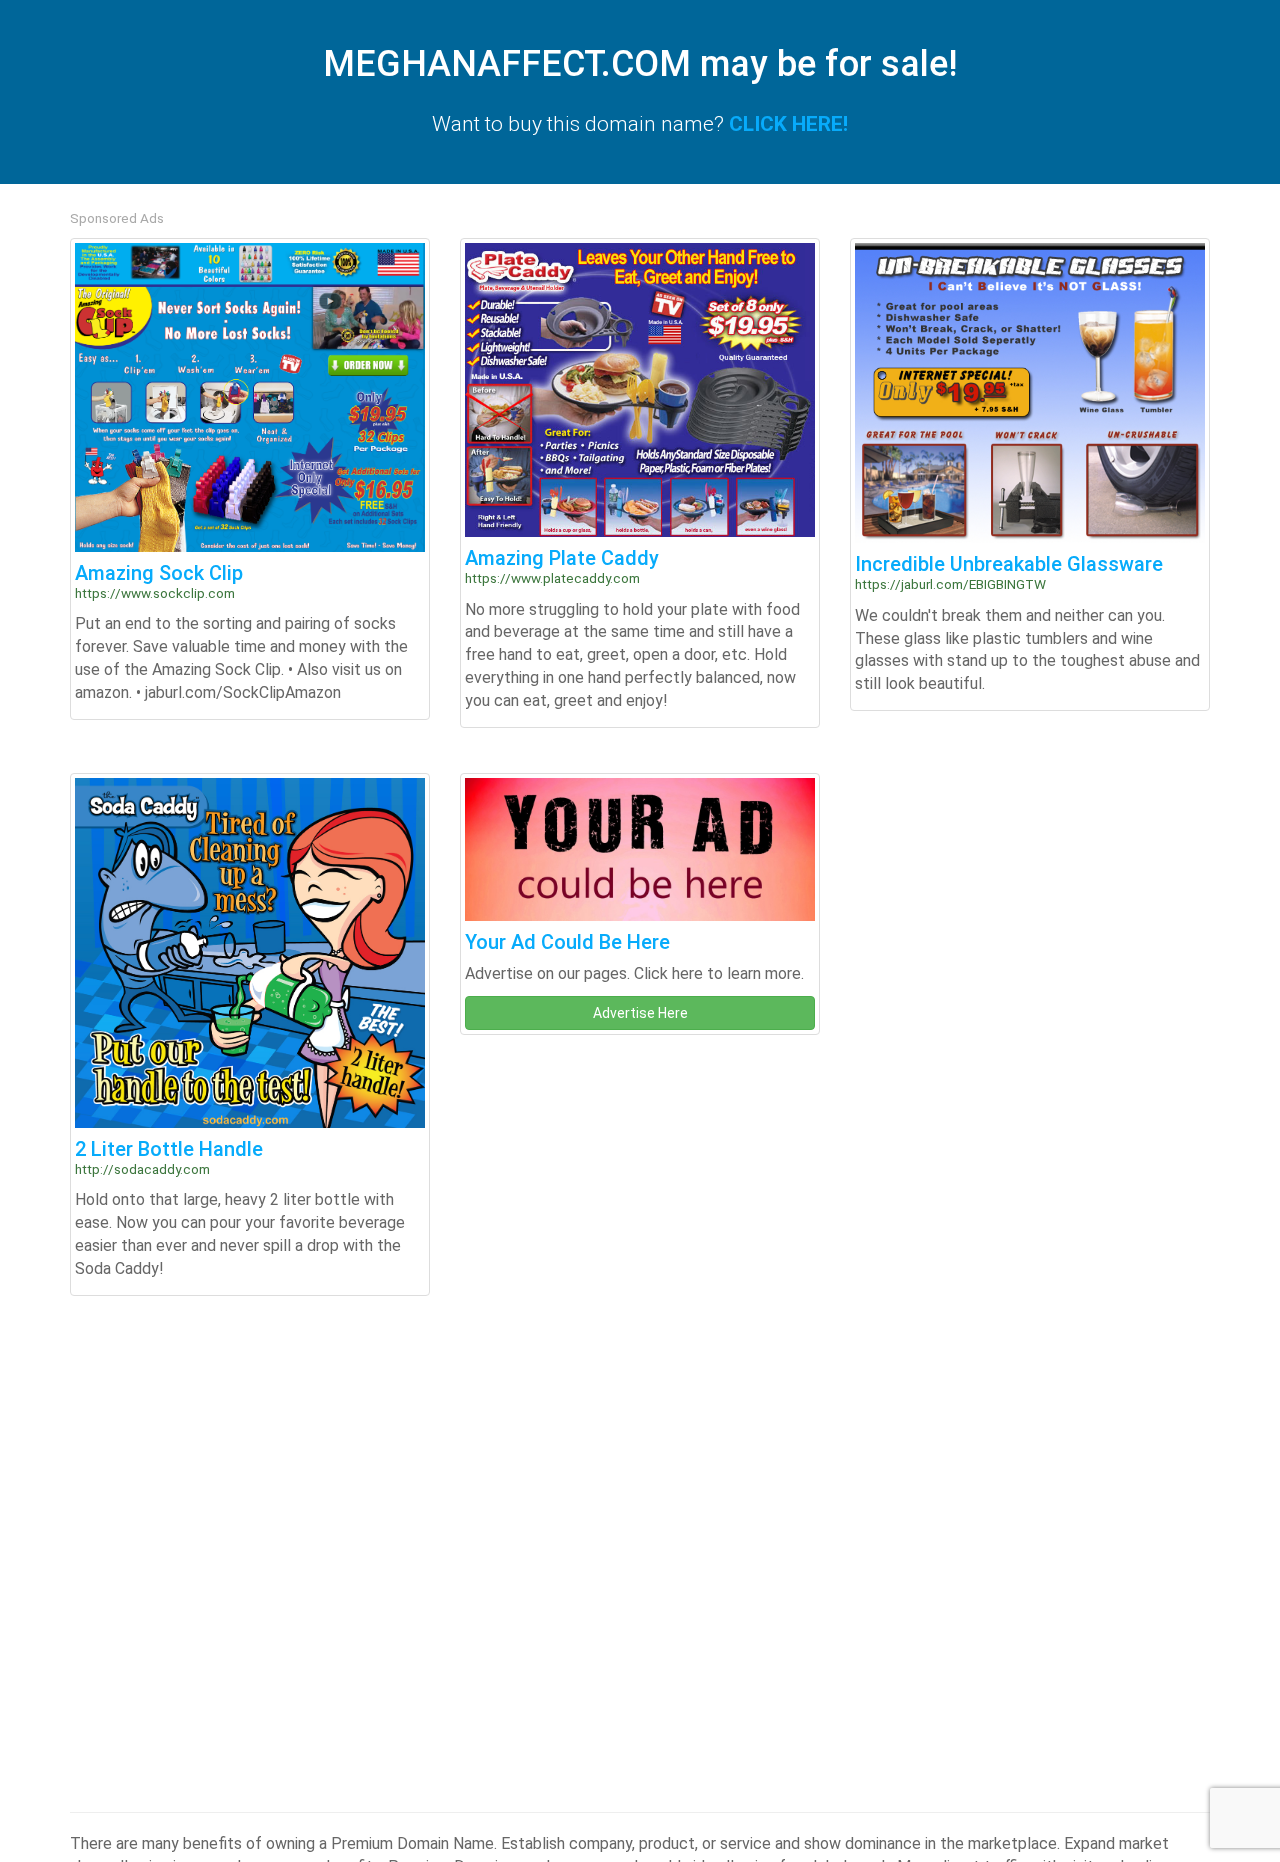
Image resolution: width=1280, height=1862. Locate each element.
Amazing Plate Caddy (562, 558)
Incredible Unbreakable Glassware (1009, 564)
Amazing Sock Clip (159, 573)
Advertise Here (640, 1013)
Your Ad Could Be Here (567, 942)
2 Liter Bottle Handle (169, 1149)
